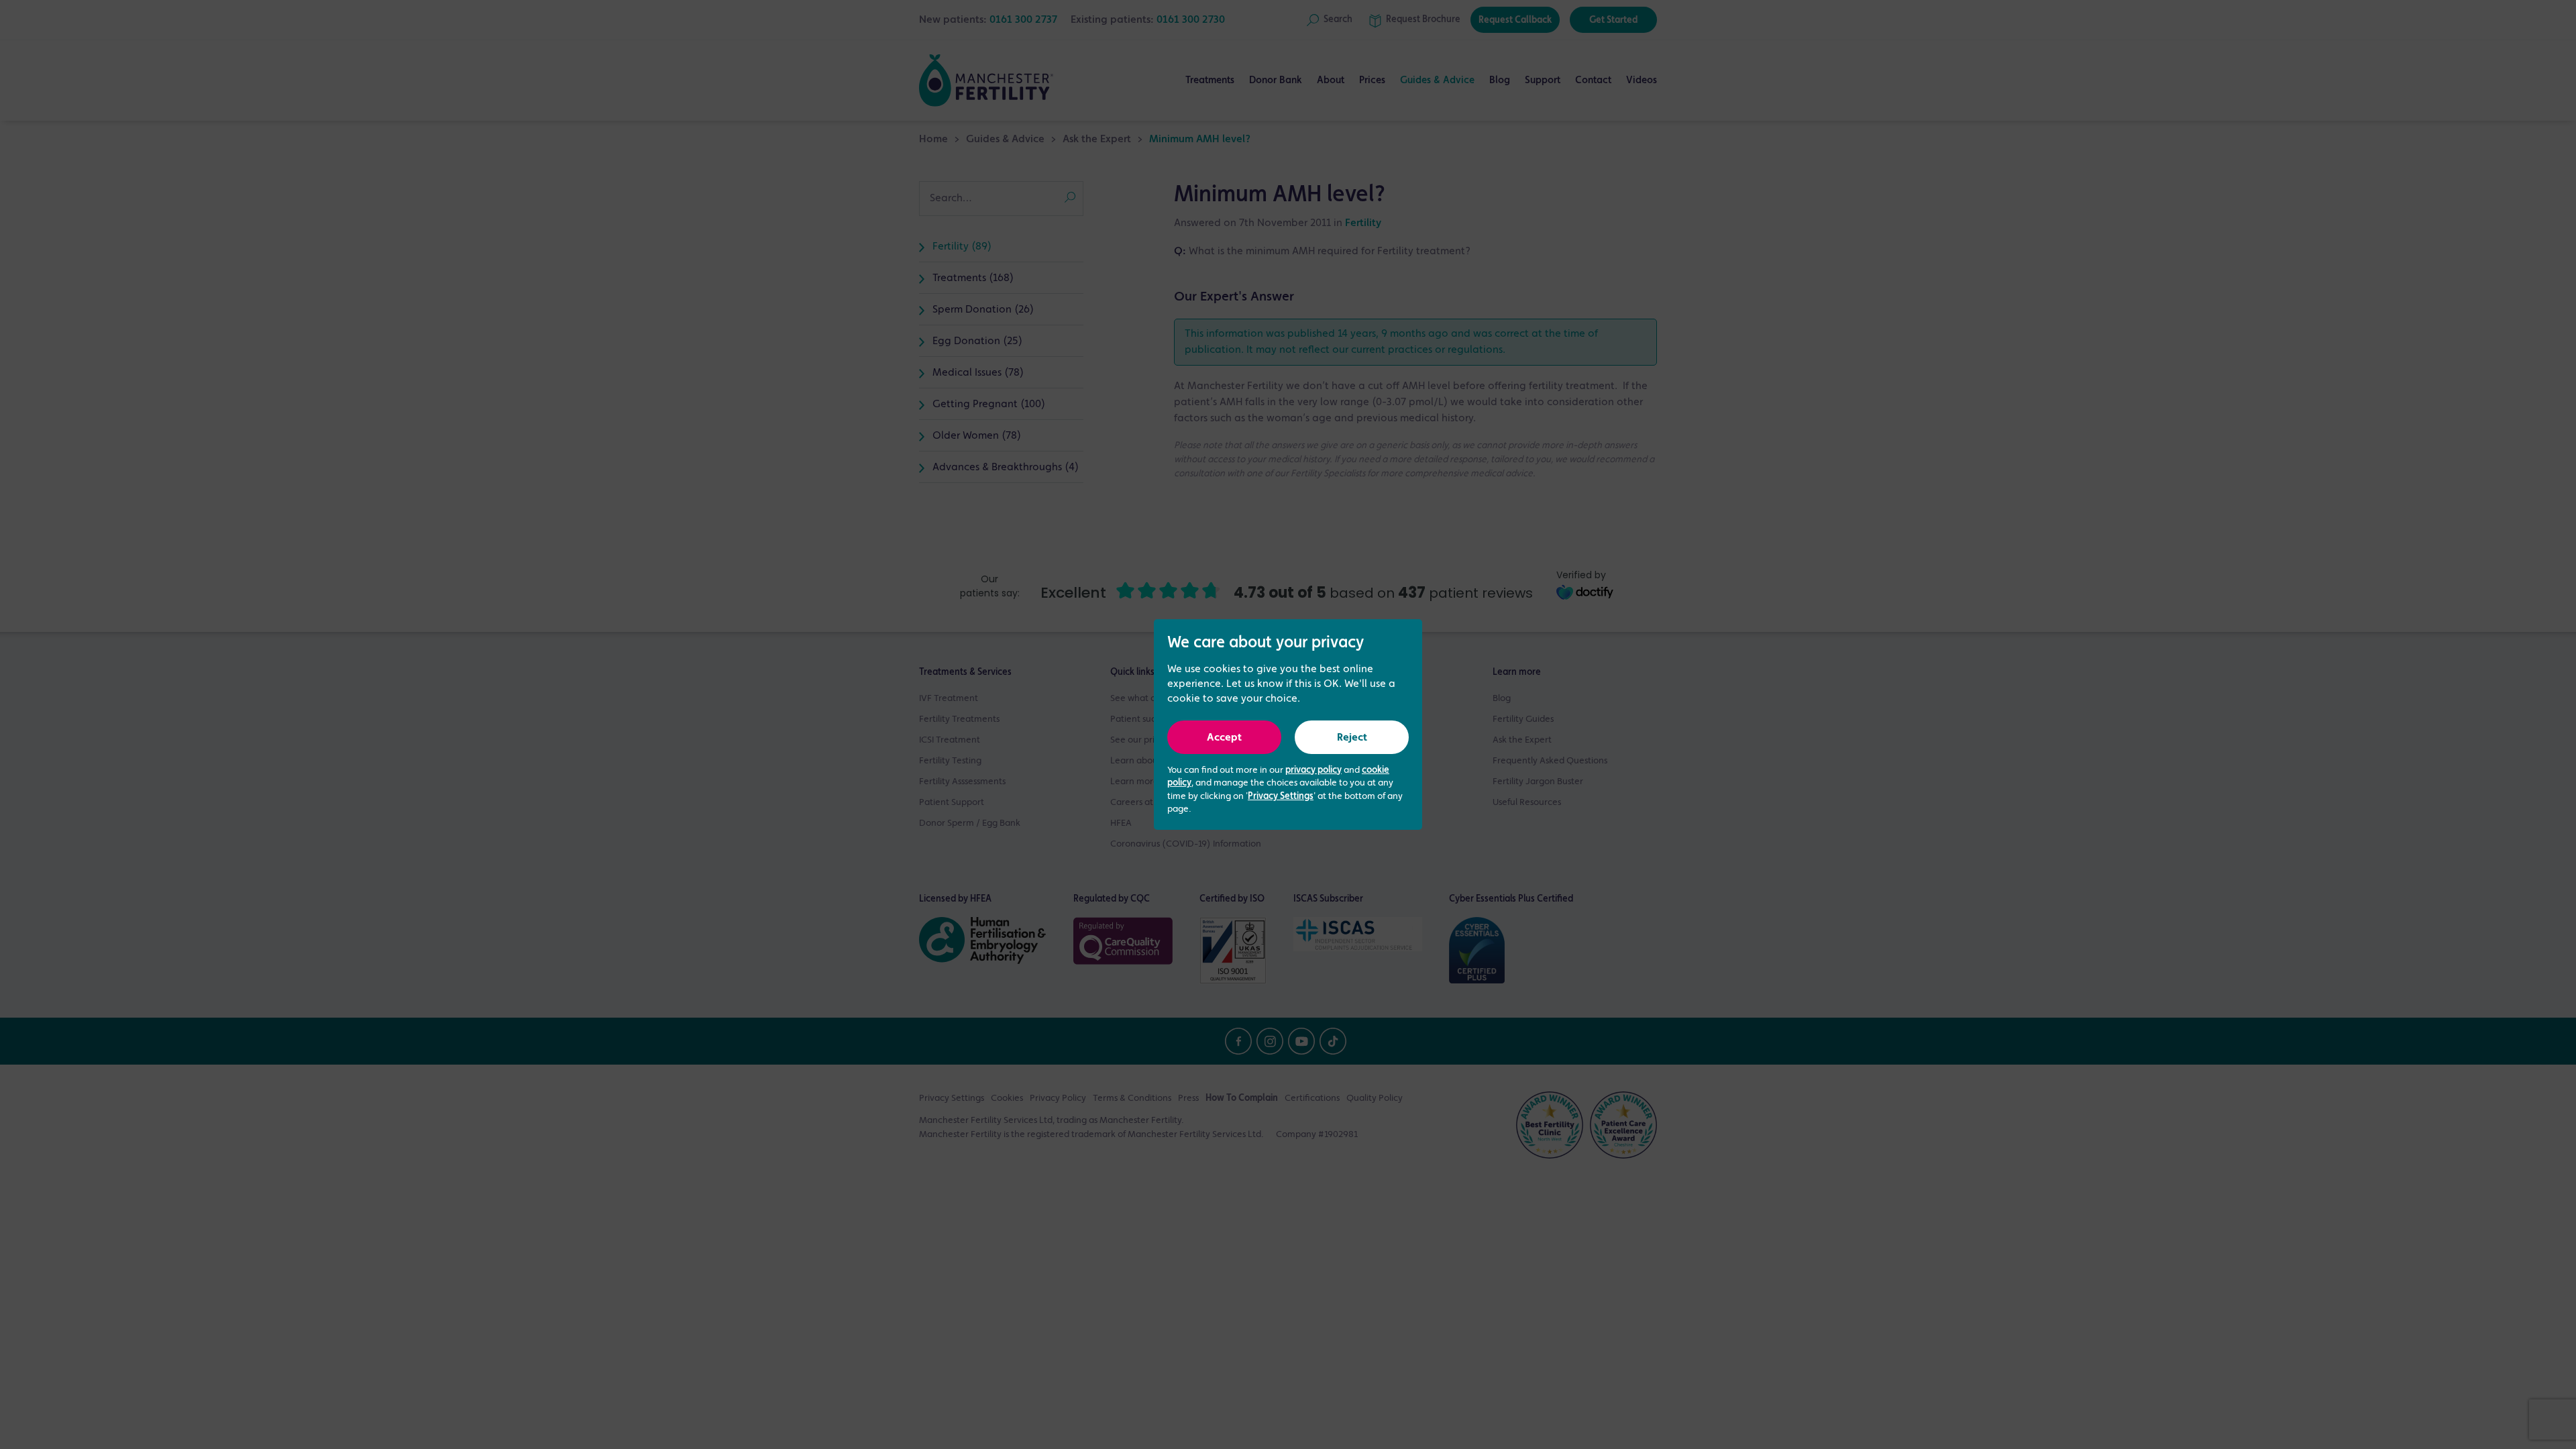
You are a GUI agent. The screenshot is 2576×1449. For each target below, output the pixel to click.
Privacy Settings (1281, 796)
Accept (1224, 738)
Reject (1352, 738)
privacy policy (1313, 770)
